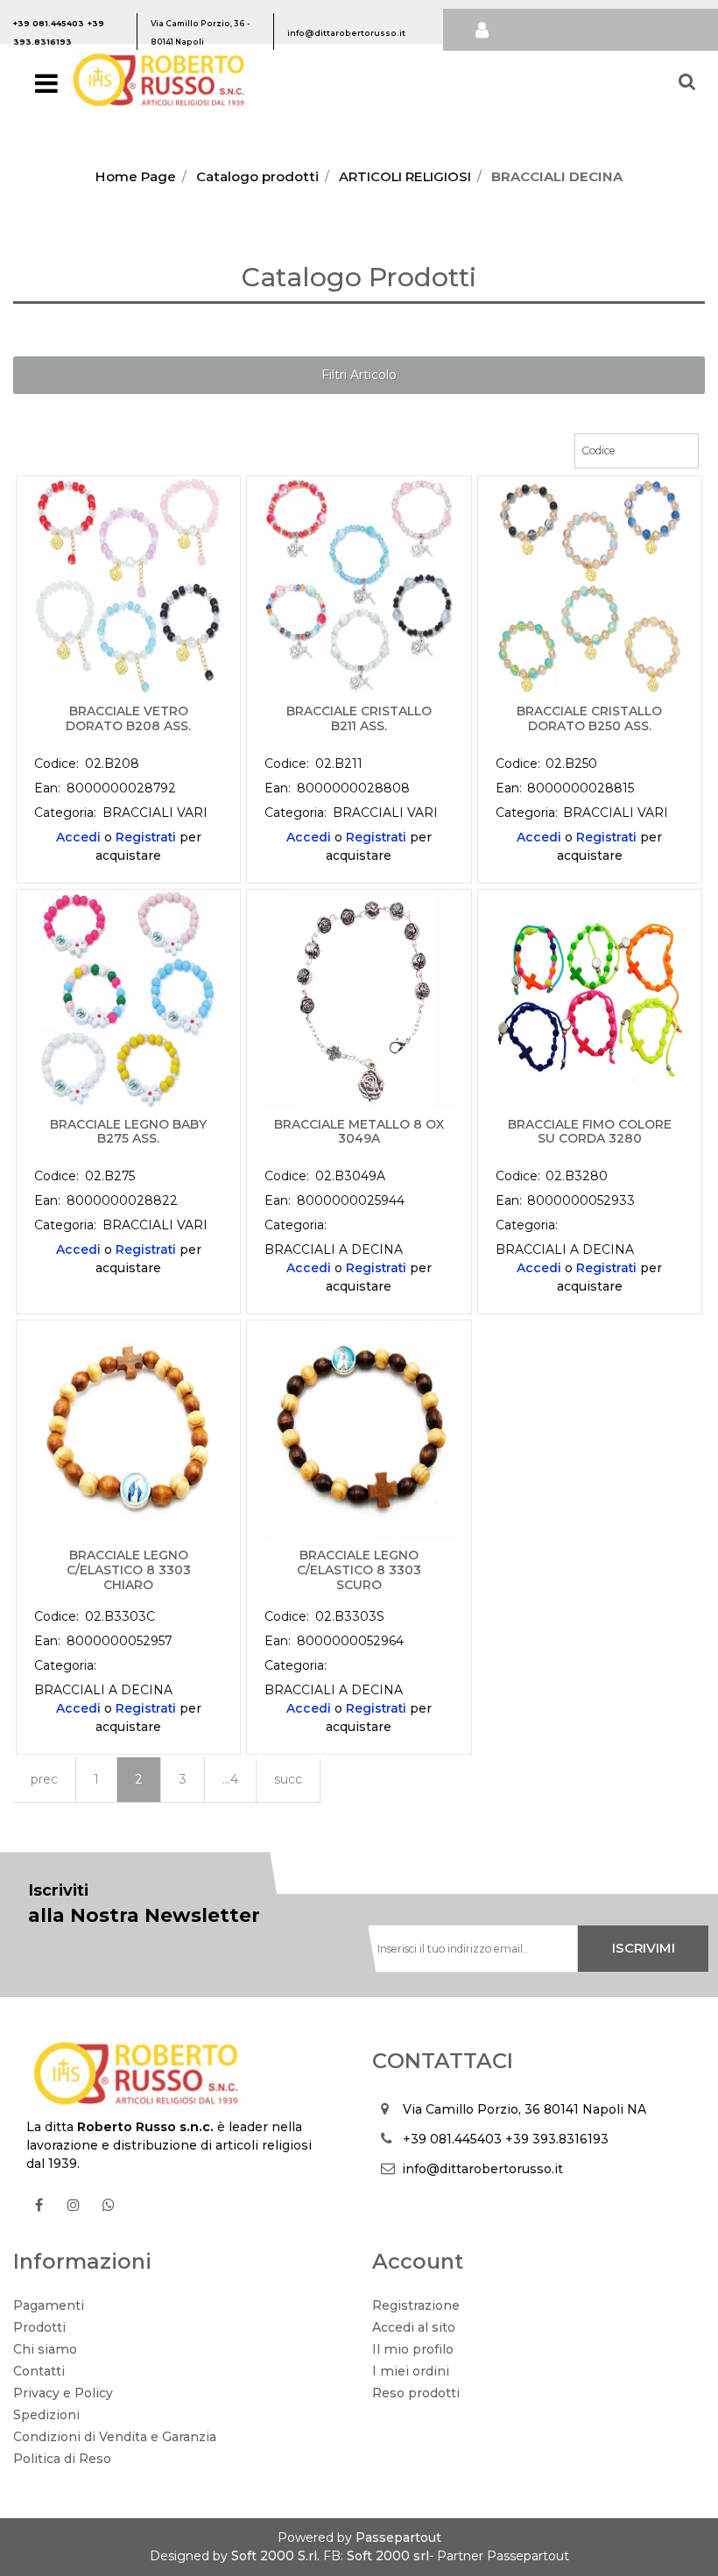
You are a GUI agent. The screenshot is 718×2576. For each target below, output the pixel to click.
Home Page (136, 176)
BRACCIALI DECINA (557, 176)
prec (44, 1779)
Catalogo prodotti (257, 176)
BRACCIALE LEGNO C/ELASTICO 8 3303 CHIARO (129, 1570)
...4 (230, 1779)
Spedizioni (46, 2415)
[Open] (46, 88)
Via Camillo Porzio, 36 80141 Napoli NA (524, 2109)
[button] (644, 1949)
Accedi (78, 837)
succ (288, 1779)
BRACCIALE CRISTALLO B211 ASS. (359, 719)
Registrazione (416, 2305)
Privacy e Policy (63, 2393)
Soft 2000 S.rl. (275, 2556)
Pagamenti (49, 2305)
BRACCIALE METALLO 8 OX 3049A (359, 1132)
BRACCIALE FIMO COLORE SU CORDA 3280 (590, 1132)
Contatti (39, 2371)
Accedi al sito (414, 2327)
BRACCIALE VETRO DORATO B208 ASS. (128, 719)
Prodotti (39, 2327)
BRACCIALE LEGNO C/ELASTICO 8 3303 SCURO (359, 1570)
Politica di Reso (62, 2459)
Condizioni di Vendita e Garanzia (115, 2437)
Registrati (146, 837)
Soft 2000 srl (388, 2556)
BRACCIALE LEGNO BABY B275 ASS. (128, 1132)
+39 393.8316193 (557, 2139)
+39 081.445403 (452, 2139)
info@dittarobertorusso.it (482, 2169)
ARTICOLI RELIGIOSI (405, 176)
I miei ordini (411, 2371)
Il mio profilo (413, 2349)
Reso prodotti (416, 2393)
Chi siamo (45, 2349)
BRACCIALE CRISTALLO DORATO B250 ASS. (589, 719)
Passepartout (398, 2537)
